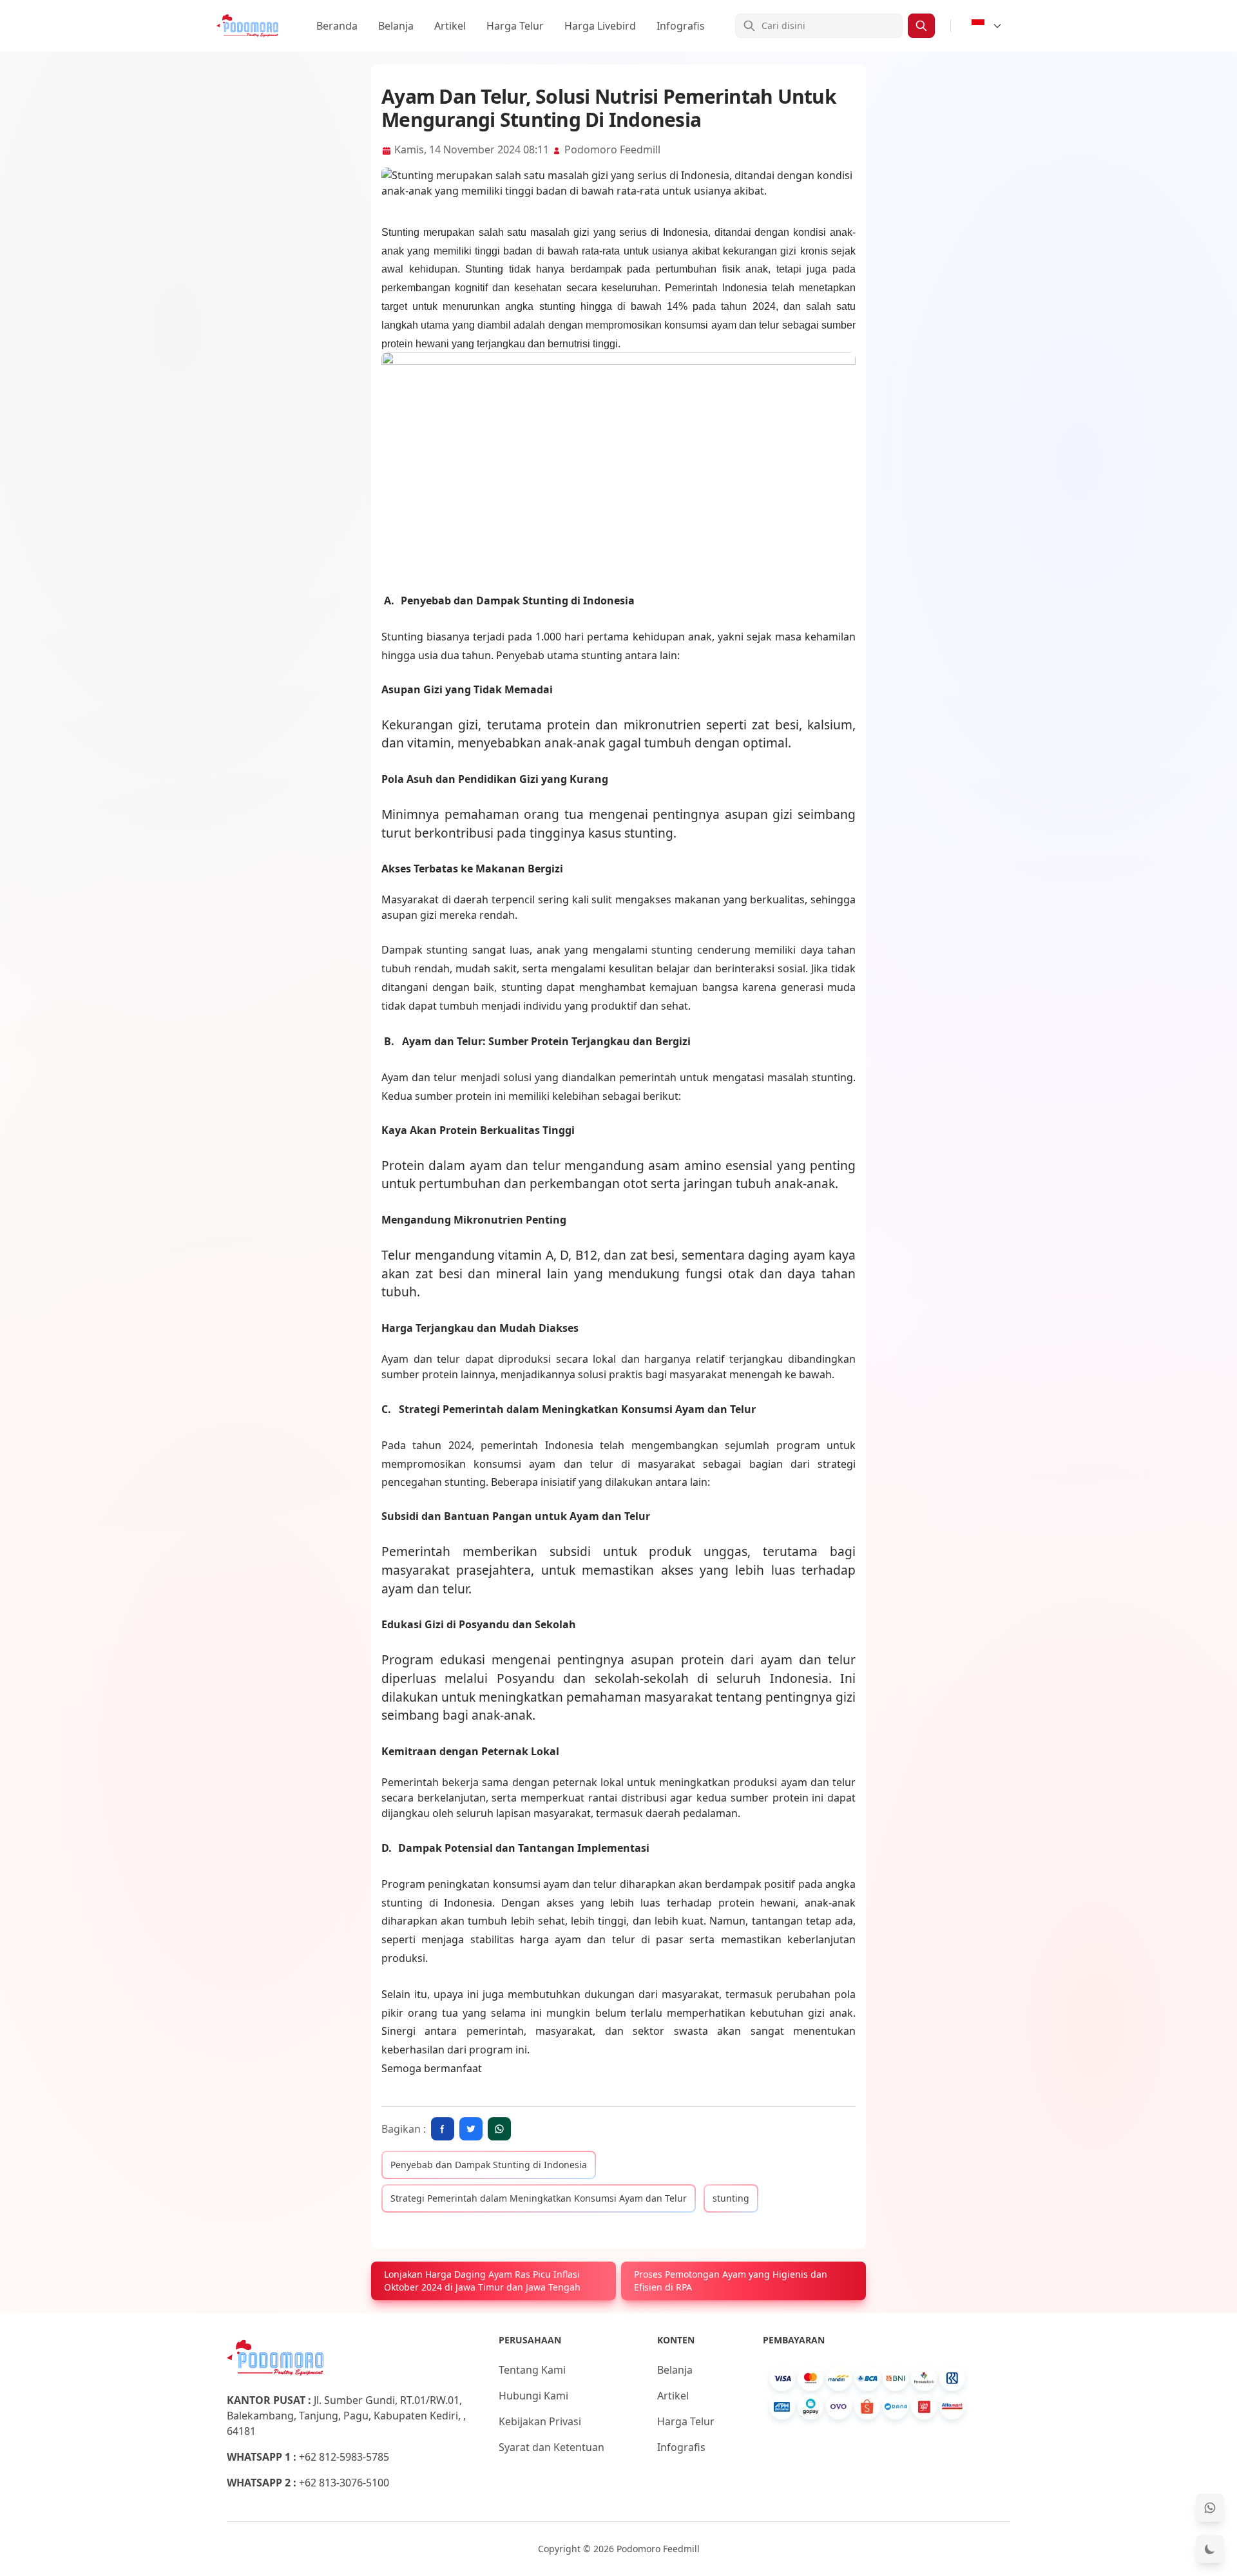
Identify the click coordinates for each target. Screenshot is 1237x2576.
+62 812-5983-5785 (344, 2457)
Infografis (681, 26)
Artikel (450, 26)
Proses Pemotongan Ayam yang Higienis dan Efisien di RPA (731, 2281)
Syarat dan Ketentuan (551, 2447)
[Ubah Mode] (1210, 2549)
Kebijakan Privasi (540, 2421)
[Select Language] (987, 26)
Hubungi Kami (533, 2396)
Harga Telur (515, 26)
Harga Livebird (600, 26)
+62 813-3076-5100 (344, 2483)
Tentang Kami (532, 2370)
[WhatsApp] (1210, 2508)
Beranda (337, 26)
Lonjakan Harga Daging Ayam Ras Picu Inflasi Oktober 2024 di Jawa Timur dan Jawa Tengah (482, 2281)
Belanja (396, 26)
